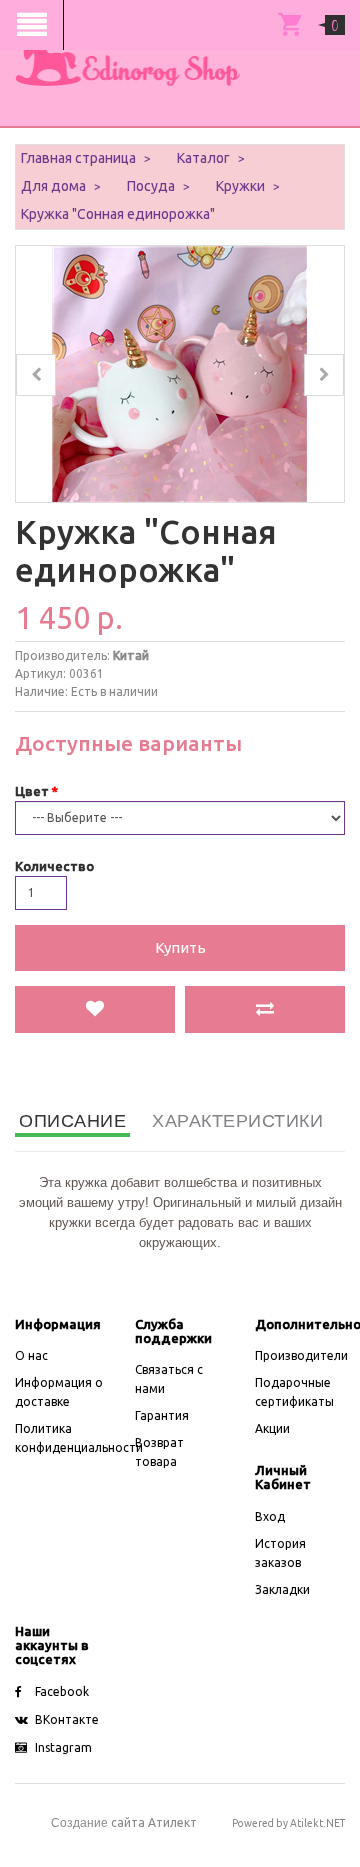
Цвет (32, 791)
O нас (31, 1355)
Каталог (203, 158)
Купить (180, 947)
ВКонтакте (67, 1719)
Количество (54, 866)
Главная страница (78, 158)
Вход (270, 1516)
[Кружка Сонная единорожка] (180, 372)
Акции (272, 1428)
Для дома (53, 186)
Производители (301, 1355)
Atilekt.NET (317, 1823)
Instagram (63, 1747)
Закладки (282, 1589)
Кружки (240, 186)
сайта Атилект (124, 1822)
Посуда (151, 186)
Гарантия (162, 1415)
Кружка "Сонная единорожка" (118, 214)
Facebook (62, 1691)
